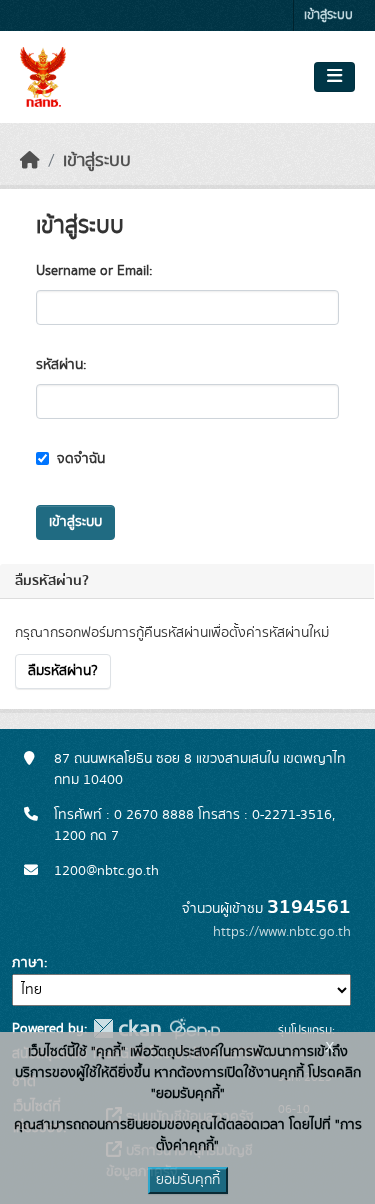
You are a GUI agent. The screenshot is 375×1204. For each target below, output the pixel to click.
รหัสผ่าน (59, 365)
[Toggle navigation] (334, 77)
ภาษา (28, 963)
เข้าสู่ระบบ (328, 15)
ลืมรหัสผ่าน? (63, 671)
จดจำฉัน (79, 459)
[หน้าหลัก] (30, 161)
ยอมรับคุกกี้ (188, 1180)
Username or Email (92, 271)
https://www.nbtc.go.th (282, 932)
